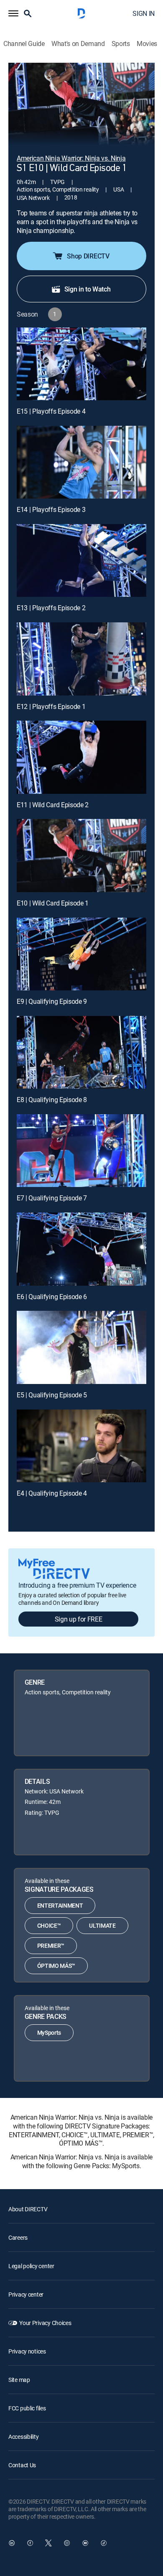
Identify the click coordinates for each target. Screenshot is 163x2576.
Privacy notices (27, 2351)
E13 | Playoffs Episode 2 (51, 608)
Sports (121, 44)
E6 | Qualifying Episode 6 (52, 1297)
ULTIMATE (102, 1925)
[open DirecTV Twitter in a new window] (48, 2543)
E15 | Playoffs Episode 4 (51, 411)
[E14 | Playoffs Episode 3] (81, 462)
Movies (147, 44)
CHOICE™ (49, 1925)
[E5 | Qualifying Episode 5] (81, 1347)
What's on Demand (78, 44)
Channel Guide (24, 44)
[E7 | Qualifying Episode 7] (81, 1151)
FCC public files (27, 2408)
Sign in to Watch (88, 289)
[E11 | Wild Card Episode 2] (81, 757)
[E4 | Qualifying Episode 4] (81, 1446)
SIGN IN (144, 13)
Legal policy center (31, 2266)
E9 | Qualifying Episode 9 (52, 1001)
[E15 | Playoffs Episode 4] (81, 364)
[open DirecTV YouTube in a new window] (85, 2543)
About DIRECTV (28, 2209)
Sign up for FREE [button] (79, 1619)
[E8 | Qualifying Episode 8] (81, 1052)
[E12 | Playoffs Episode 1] (81, 659)
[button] (13, 13)
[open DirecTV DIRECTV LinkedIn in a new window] (12, 2543)
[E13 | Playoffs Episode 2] (81, 560)
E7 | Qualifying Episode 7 (52, 1198)
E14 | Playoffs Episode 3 (51, 509)
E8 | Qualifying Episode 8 (52, 1100)
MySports (49, 2032)
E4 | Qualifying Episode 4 (52, 1493)
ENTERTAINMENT (60, 1905)
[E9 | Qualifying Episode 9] (81, 954)
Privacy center (26, 2294)
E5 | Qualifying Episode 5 (52, 1395)
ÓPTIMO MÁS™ (56, 1966)
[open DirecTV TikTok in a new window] (104, 2543)
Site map (19, 2380)
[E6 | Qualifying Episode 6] (81, 1249)
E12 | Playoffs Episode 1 (51, 706)
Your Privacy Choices (45, 2323)
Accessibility (23, 2437)
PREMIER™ (51, 1945)
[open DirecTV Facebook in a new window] (30, 2543)
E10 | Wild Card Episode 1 (53, 903)
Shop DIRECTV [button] (88, 256)
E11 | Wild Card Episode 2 (53, 805)
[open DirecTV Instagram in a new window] (67, 2543)
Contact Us (22, 2465)
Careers (18, 2237)
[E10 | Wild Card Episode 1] (81, 855)
